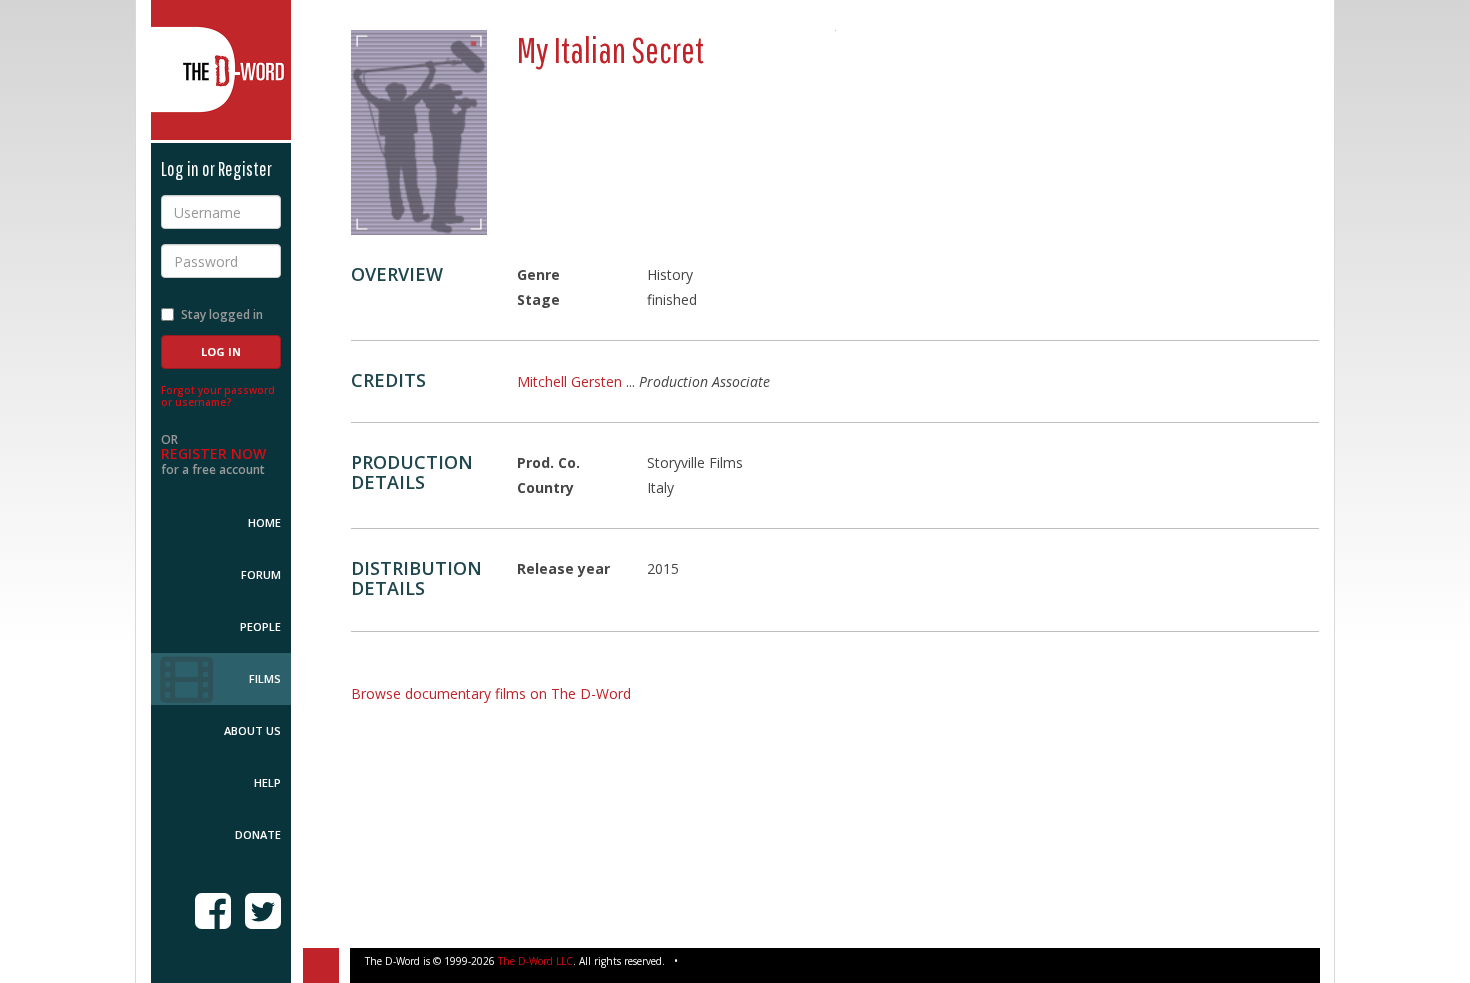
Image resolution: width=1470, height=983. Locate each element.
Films (265, 678)
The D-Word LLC (535, 961)
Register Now (213, 453)
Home (264, 522)
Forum (261, 574)
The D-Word (221, 70)
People (260, 626)
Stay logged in (222, 314)
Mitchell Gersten (569, 381)
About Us (252, 730)
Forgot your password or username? (218, 396)
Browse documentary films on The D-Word (491, 693)
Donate (258, 834)
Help (267, 782)
